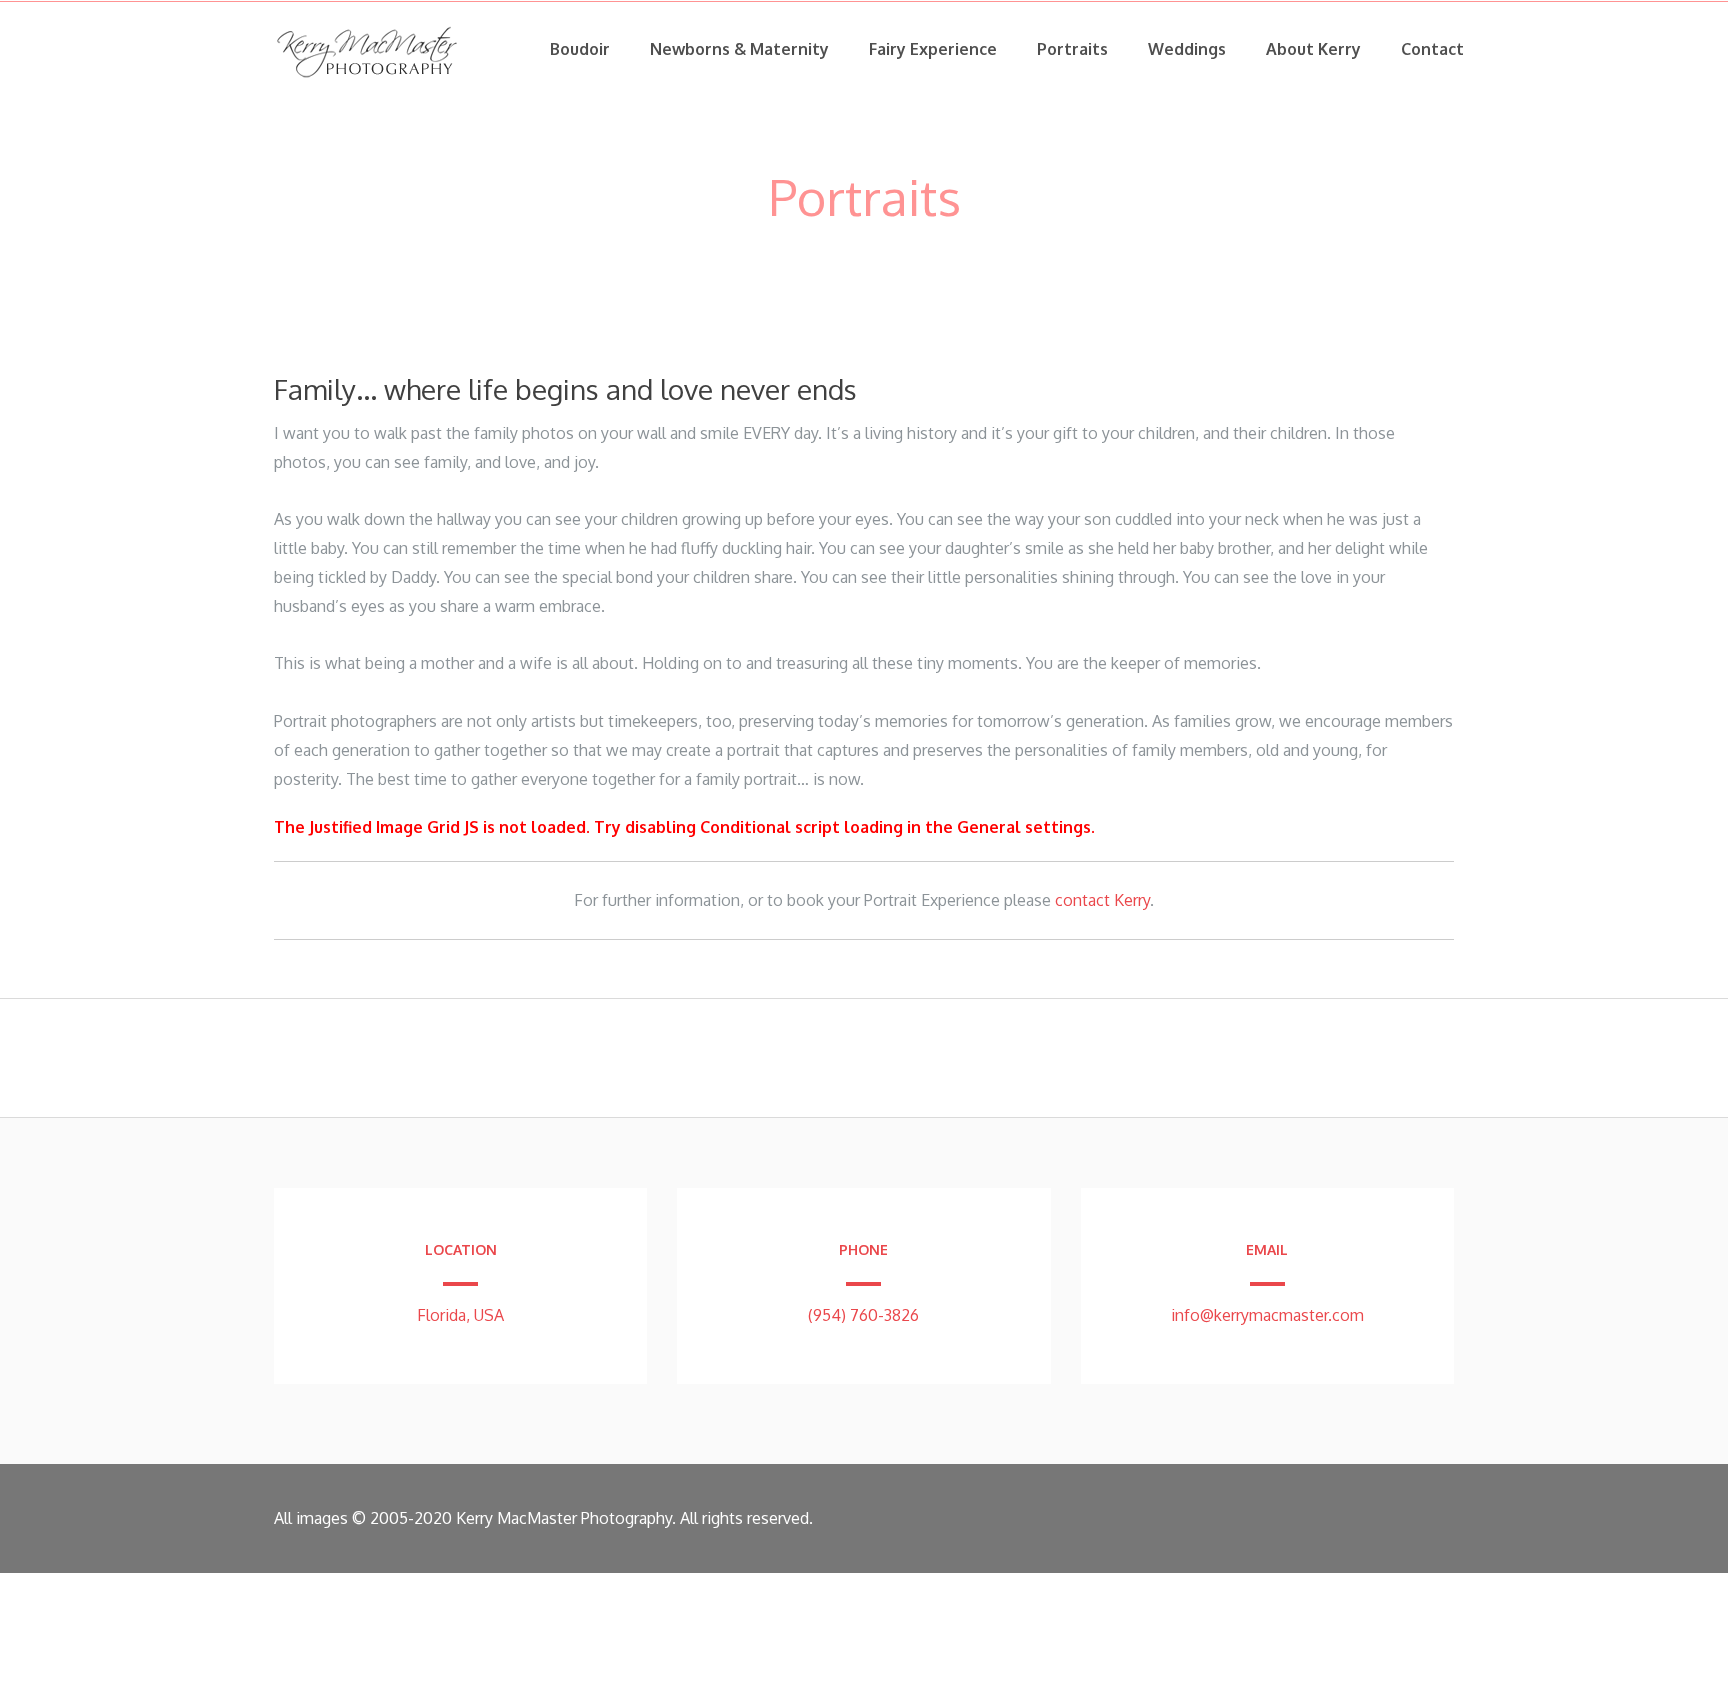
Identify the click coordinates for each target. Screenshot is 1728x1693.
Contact (1432, 49)
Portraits (1072, 49)
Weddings (1187, 49)
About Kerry (1313, 49)
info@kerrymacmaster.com (1267, 1315)
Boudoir (580, 49)
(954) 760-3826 (863, 1315)
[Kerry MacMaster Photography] (367, 80)
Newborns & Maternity (739, 49)
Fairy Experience (933, 49)
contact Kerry (1102, 900)
